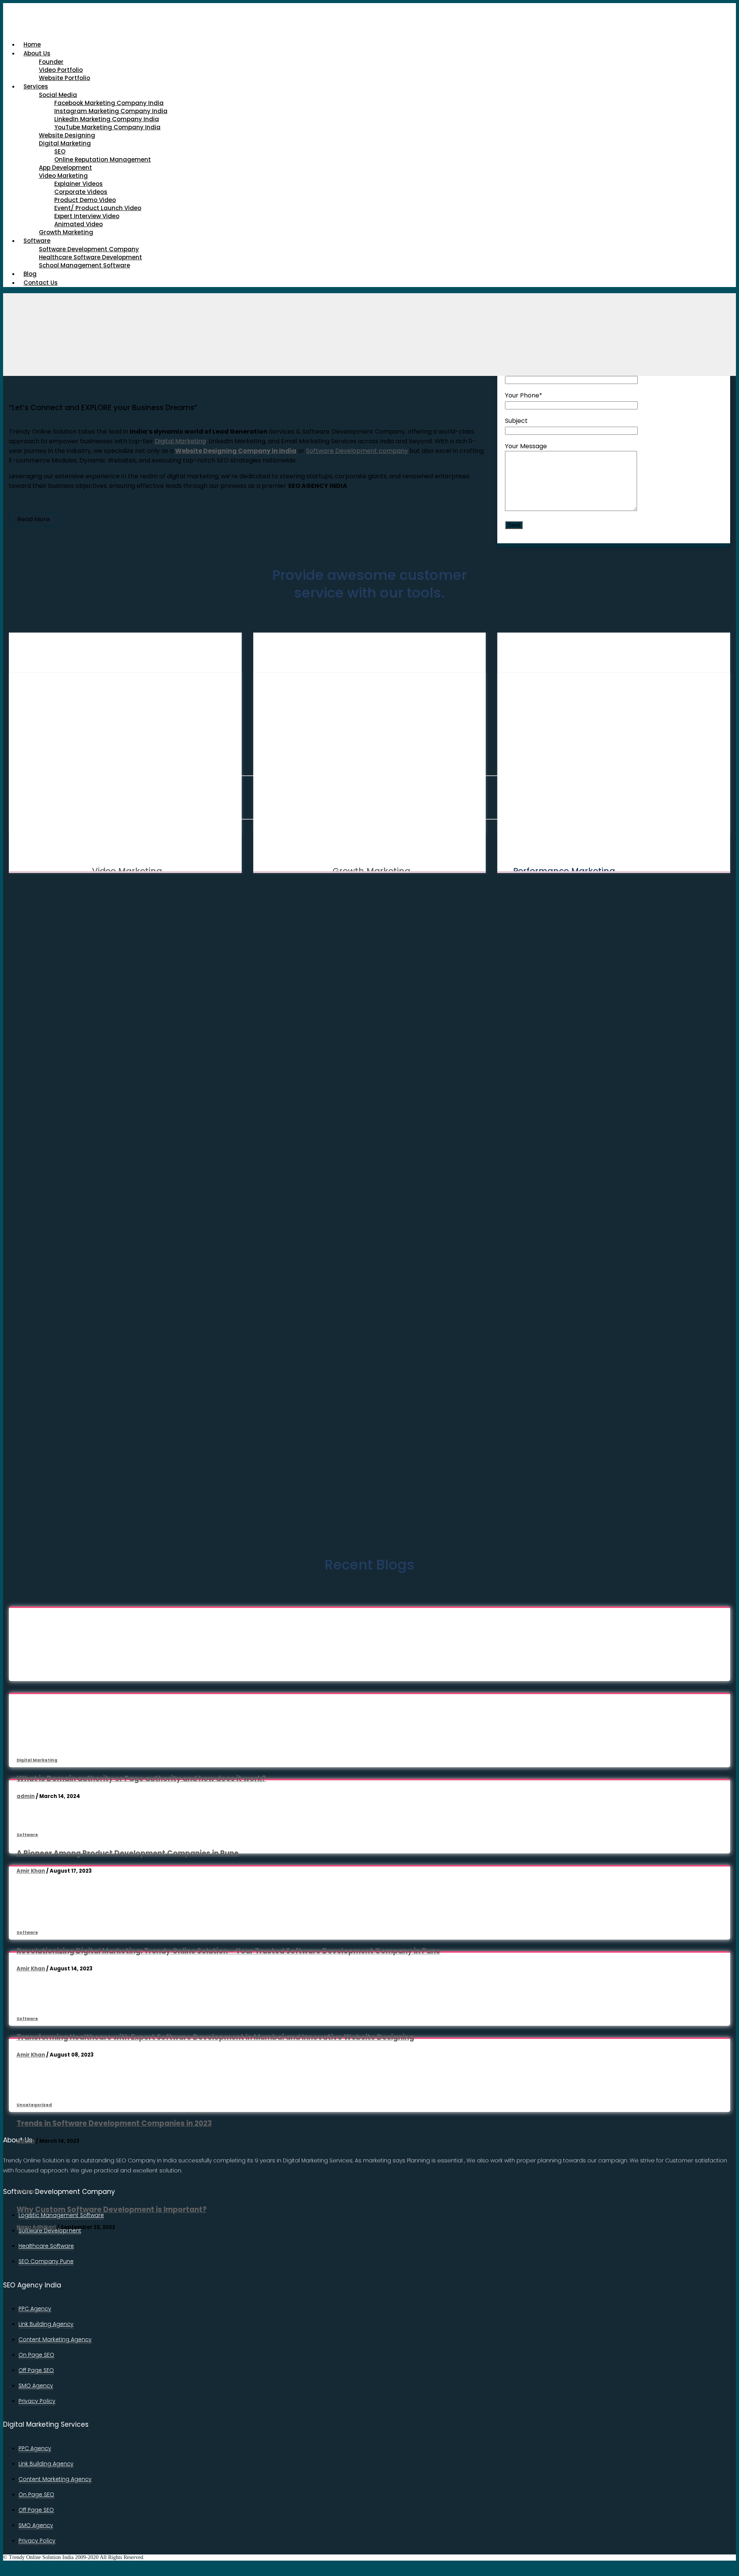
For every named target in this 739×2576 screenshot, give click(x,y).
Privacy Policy (37, 2401)
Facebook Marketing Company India (109, 103)
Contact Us (41, 283)
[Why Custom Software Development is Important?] (113, 2174)
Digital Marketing (65, 143)
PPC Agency (35, 2309)
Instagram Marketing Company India (111, 111)
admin (26, 1796)
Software (37, 241)
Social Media (58, 95)
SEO (60, 151)
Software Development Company (89, 249)
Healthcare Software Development (90, 257)
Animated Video (79, 224)
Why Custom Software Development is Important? (112, 2210)
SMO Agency (36, 2386)
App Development (65, 168)
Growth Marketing (66, 232)
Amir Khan (31, 1871)
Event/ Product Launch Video (98, 208)
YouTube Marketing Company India (107, 127)
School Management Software (84, 265)
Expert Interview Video (87, 216)
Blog (30, 274)
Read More (34, 519)
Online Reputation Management (103, 159)
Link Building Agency (46, 2324)
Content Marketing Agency (55, 2339)
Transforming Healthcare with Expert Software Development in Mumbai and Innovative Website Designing (215, 2037)
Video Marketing (63, 176)
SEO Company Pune (46, 2261)
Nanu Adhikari (36, 2227)
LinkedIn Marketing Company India (107, 119)
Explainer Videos (79, 184)
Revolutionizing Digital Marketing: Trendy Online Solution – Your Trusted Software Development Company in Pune (228, 1951)
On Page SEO (36, 2355)
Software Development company (357, 451)
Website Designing (67, 135)
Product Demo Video (85, 200)
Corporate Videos (81, 192)
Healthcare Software (46, 2246)
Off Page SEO (36, 2370)
